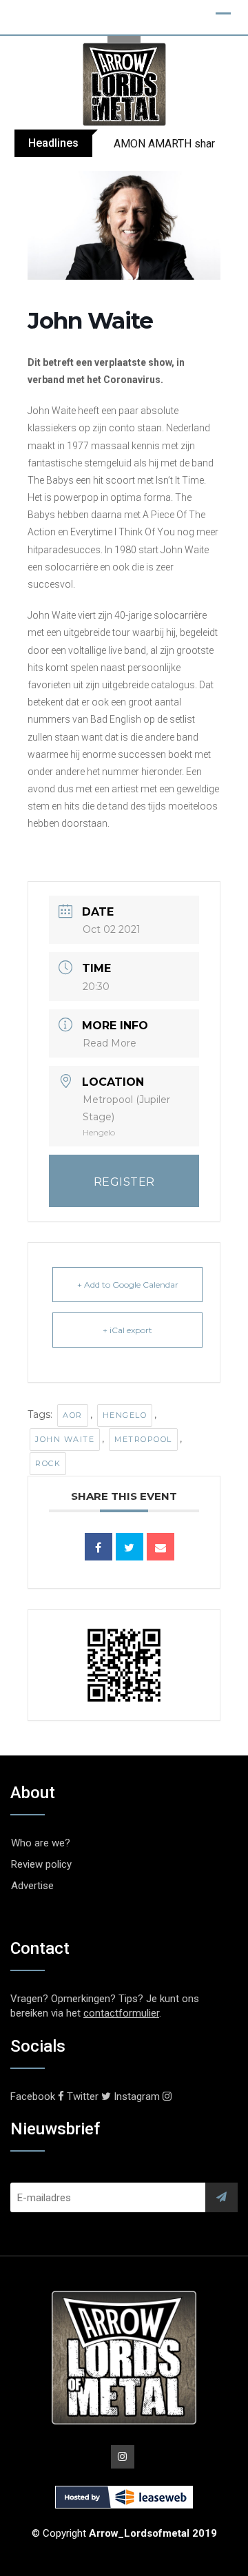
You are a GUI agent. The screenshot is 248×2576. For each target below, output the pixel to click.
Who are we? (41, 1843)
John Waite (65, 1439)
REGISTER (124, 1182)
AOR (73, 1415)
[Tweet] (130, 1547)
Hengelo (125, 1415)
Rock (48, 1463)
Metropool (143, 1439)
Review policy (41, 1864)
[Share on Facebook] (99, 1547)
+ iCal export (127, 1330)
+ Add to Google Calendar (128, 1285)
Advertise (32, 1886)
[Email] (161, 1547)
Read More (110, 1043)
